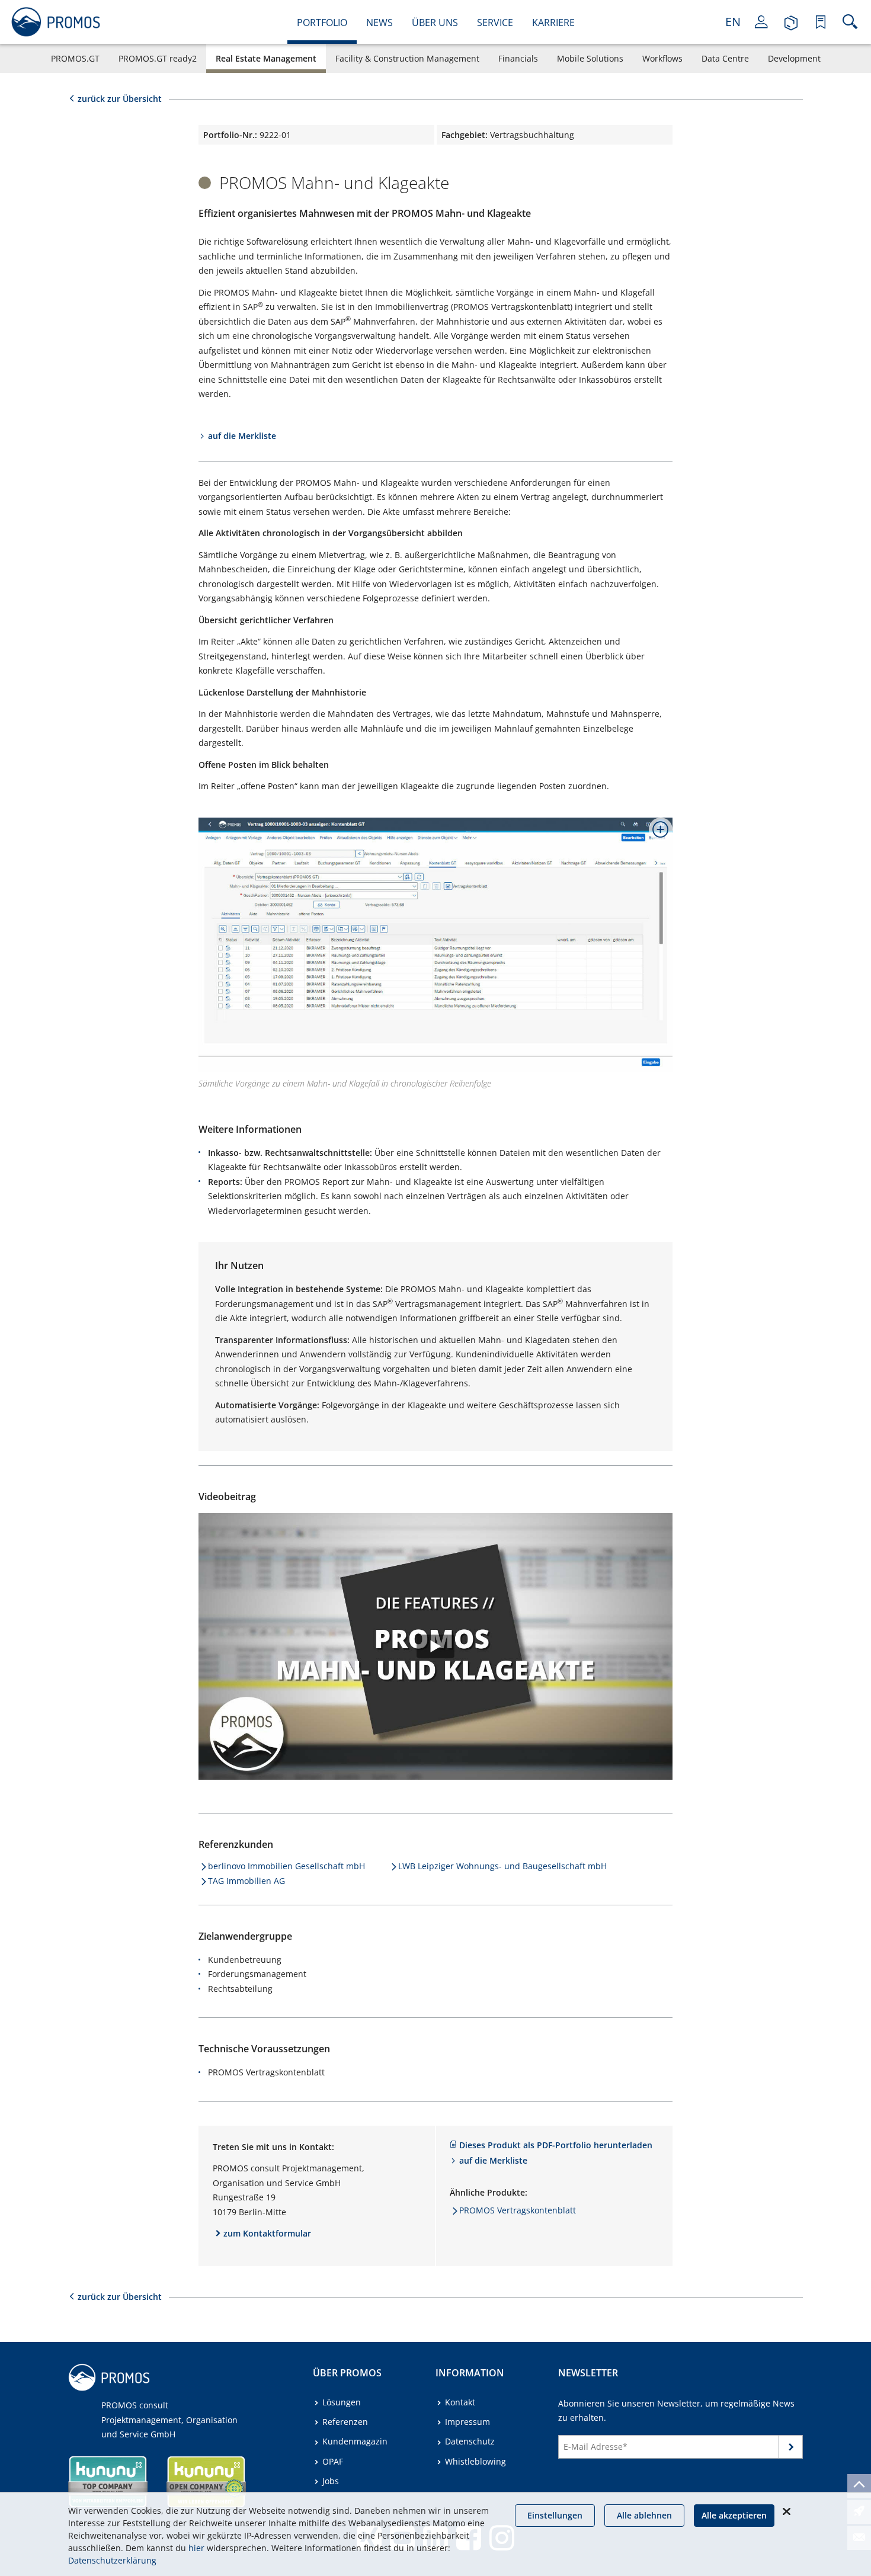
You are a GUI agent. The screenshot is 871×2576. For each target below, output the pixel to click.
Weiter (791, 2449)
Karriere (553, 23)
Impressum (467, 2422)
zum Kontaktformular (267, 2233)
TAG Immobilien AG (246, 1881)
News (380, 23)
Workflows (662, 58)
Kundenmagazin (355, 2441)
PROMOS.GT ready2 (158, 58)
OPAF (333, 2461)
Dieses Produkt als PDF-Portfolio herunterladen (556, 2145)
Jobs (331, 2481)
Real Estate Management (266, 58)
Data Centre (725, 58)
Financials (518, 58)
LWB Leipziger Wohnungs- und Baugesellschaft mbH (502, 1866)
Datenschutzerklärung (112, 2560)
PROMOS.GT (75, 58)
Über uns (435, 23)
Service (495, 23)
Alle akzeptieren (734, 2515)
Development (794, 58)
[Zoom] (656, 834)
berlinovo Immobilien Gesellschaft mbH (286, 1866)
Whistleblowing (475, 2461)
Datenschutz (470, 2441)
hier (196, 2548)
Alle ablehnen (644, 2515)
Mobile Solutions (590, 58)
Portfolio (322, 23)
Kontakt (460, 2402)
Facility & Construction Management (407, 58)
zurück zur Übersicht (120, 99)
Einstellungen (555, 2515)
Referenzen (345, 2422)
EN (733, 22)
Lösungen (342, 2402)
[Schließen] (786, 2511)
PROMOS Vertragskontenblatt (518, 2210)
